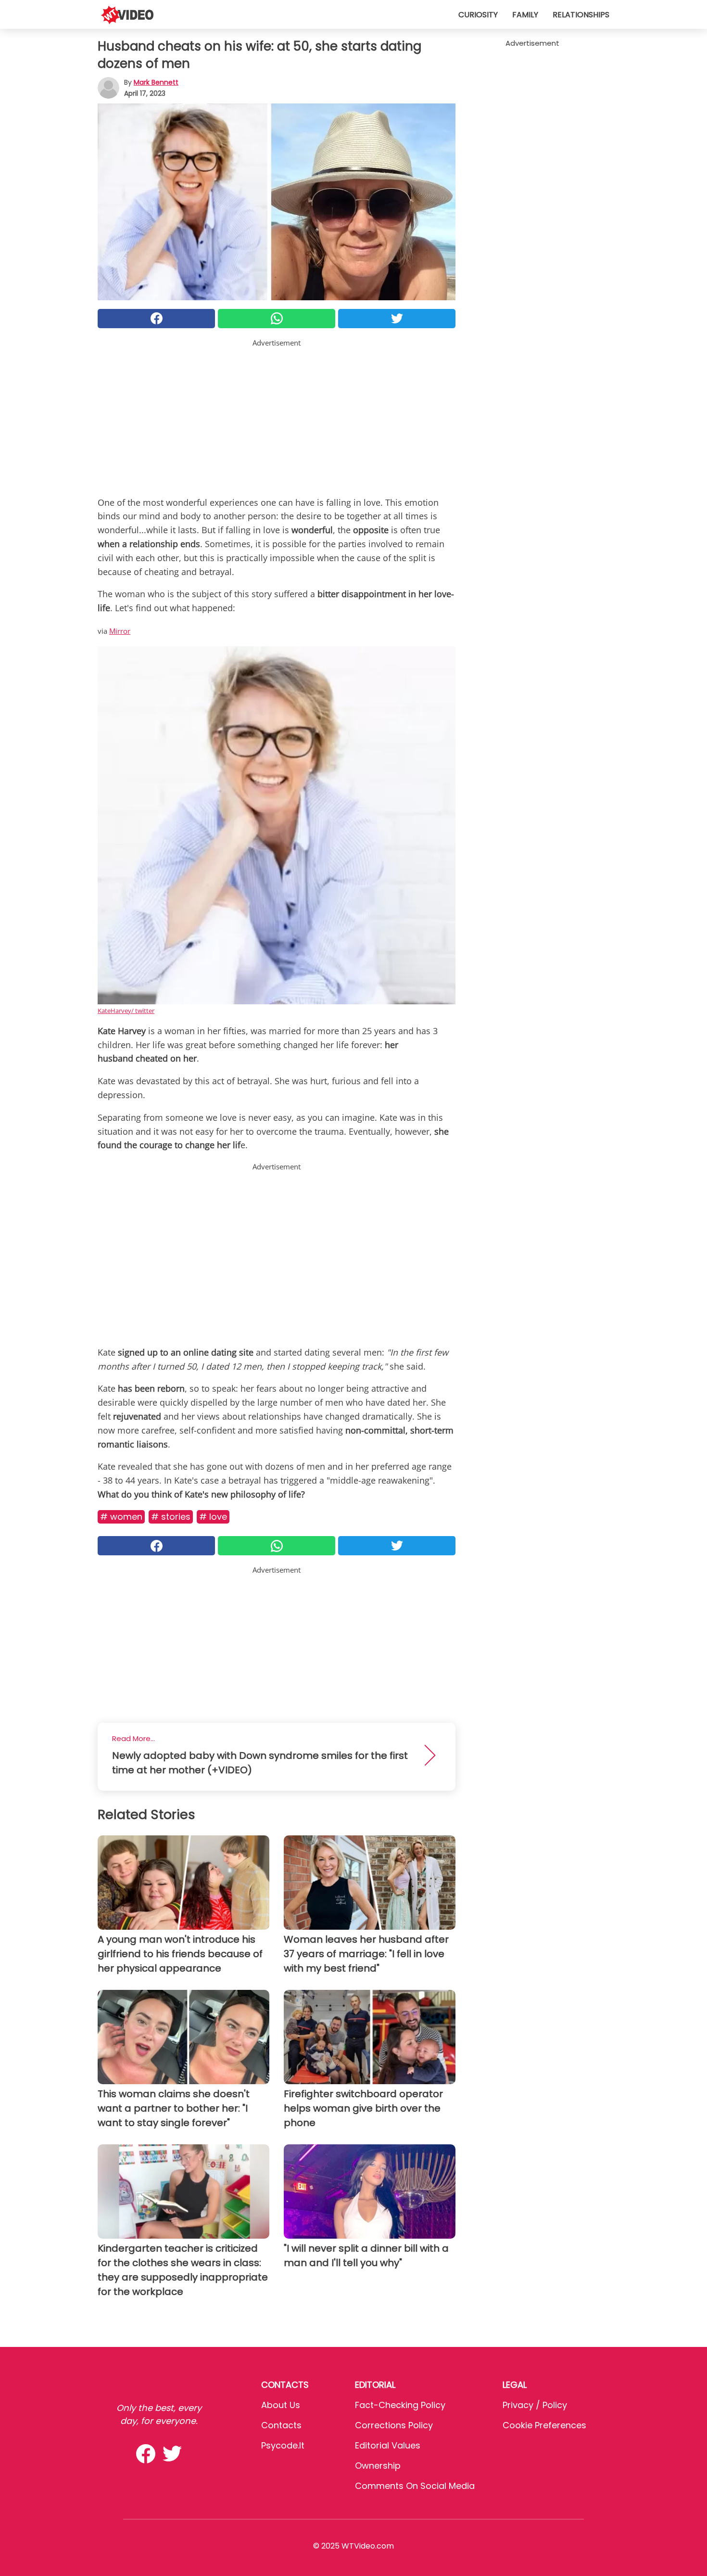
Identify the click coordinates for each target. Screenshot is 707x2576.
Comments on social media (415, 2486)
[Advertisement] (277, 416)
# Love (213, 1517)
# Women (121, 1517)
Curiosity (478, 15)
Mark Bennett (156, 82)
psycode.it (283, 2445)
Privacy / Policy (535, 2405)
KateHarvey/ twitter (126, 1011)
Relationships (581, 15)
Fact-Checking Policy (400, 2405)
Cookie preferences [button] (544, 2425)
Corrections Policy (394, 2425)
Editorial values (388, 2445)
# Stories (171, 1517)
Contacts (281, 2425)
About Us (281, 2405)
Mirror (120, 631)
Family (525, 15)
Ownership (378, 2466)
